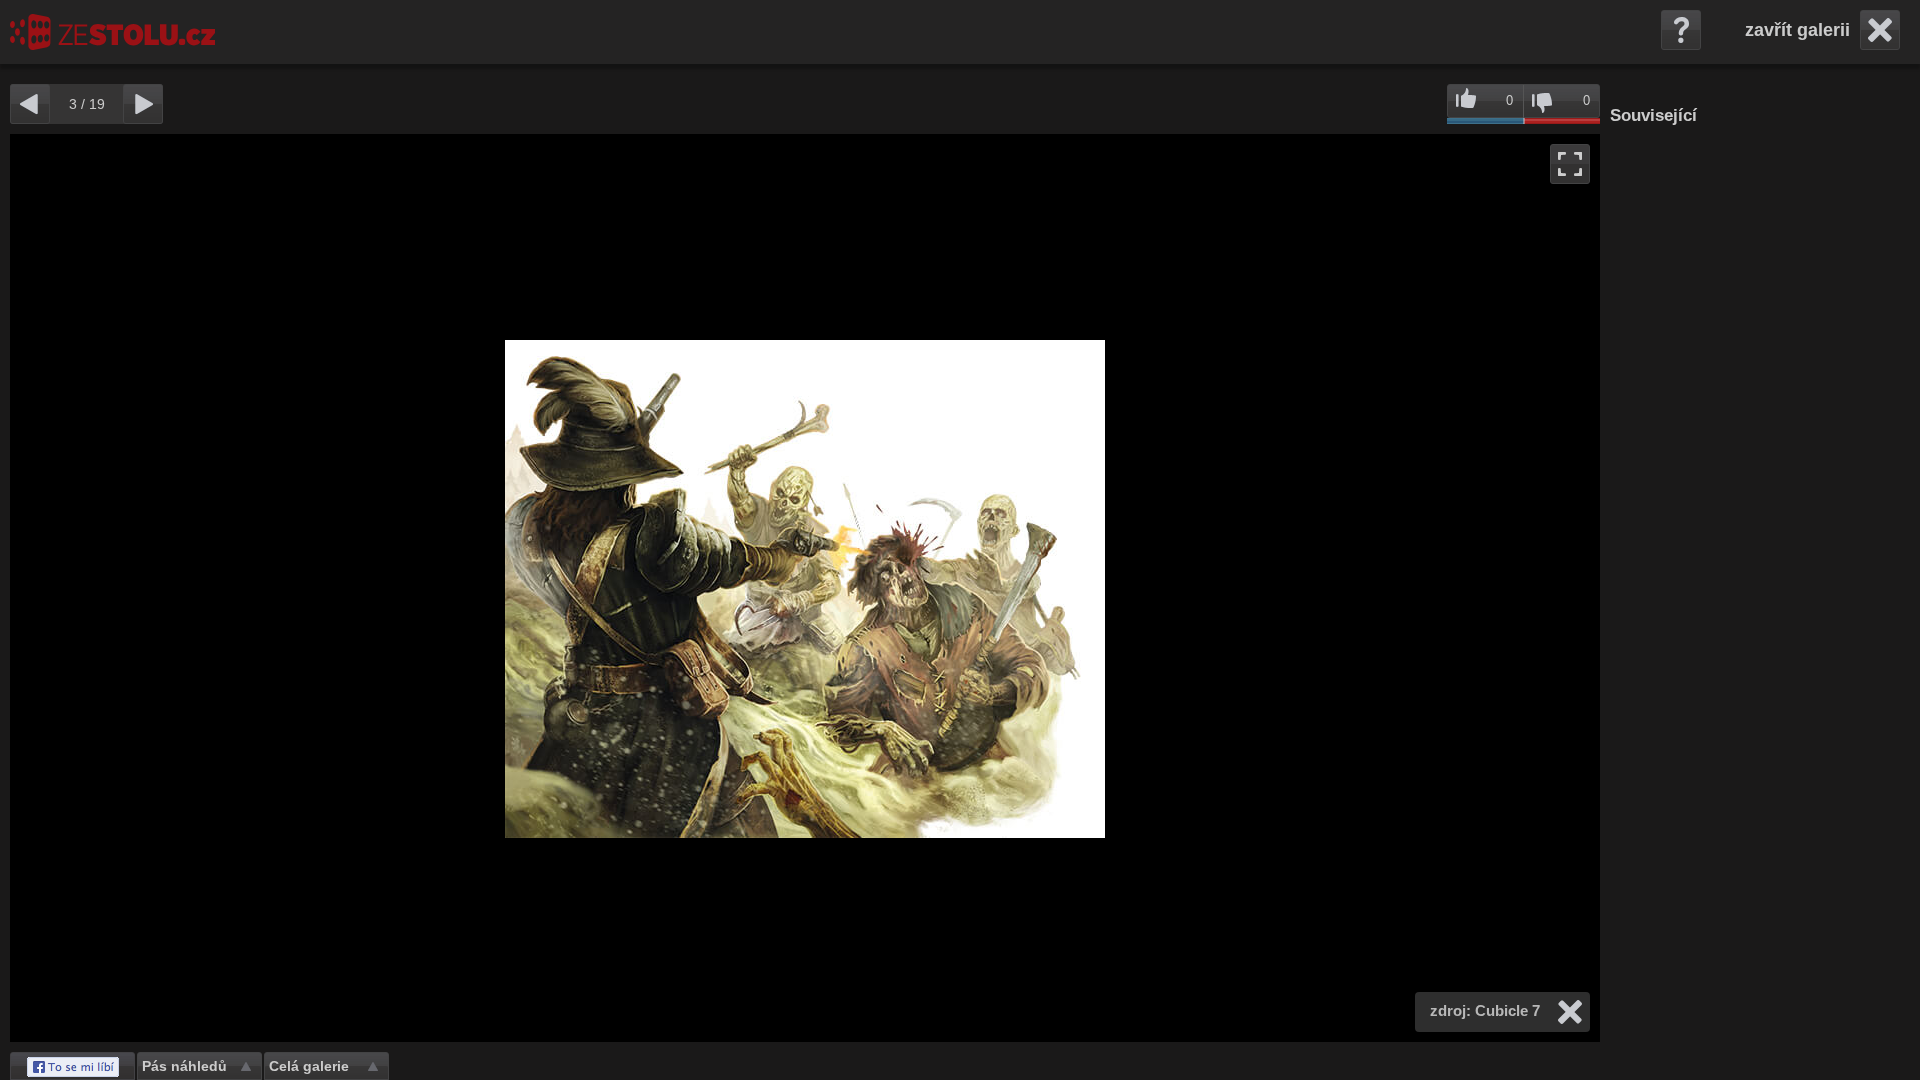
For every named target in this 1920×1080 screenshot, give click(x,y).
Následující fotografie (1202, 588)
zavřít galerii (1797, 30)
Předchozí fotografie (407, 588)
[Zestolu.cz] (112, 32)
